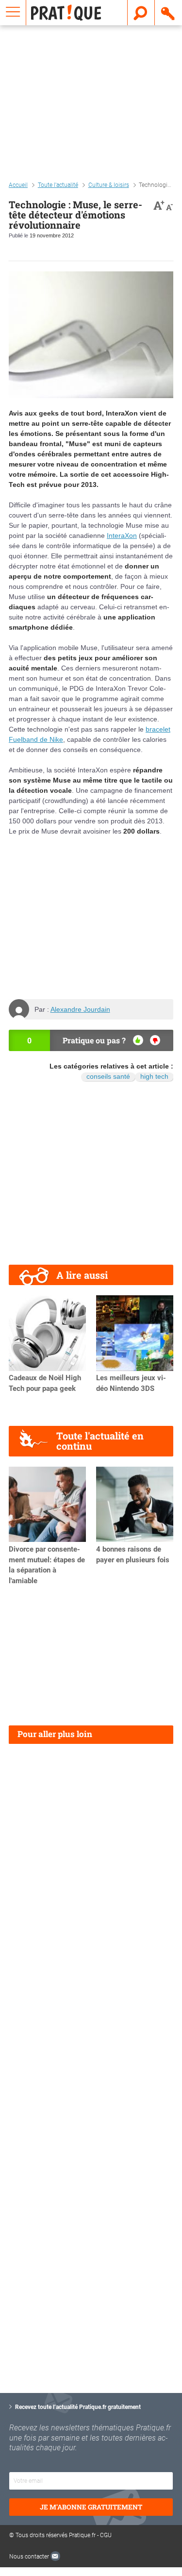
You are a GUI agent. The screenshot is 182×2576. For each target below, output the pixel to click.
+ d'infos (116, 2498)
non (155, 1040)
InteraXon (122, 535)
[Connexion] (168, 13)
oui (138, 1040)
